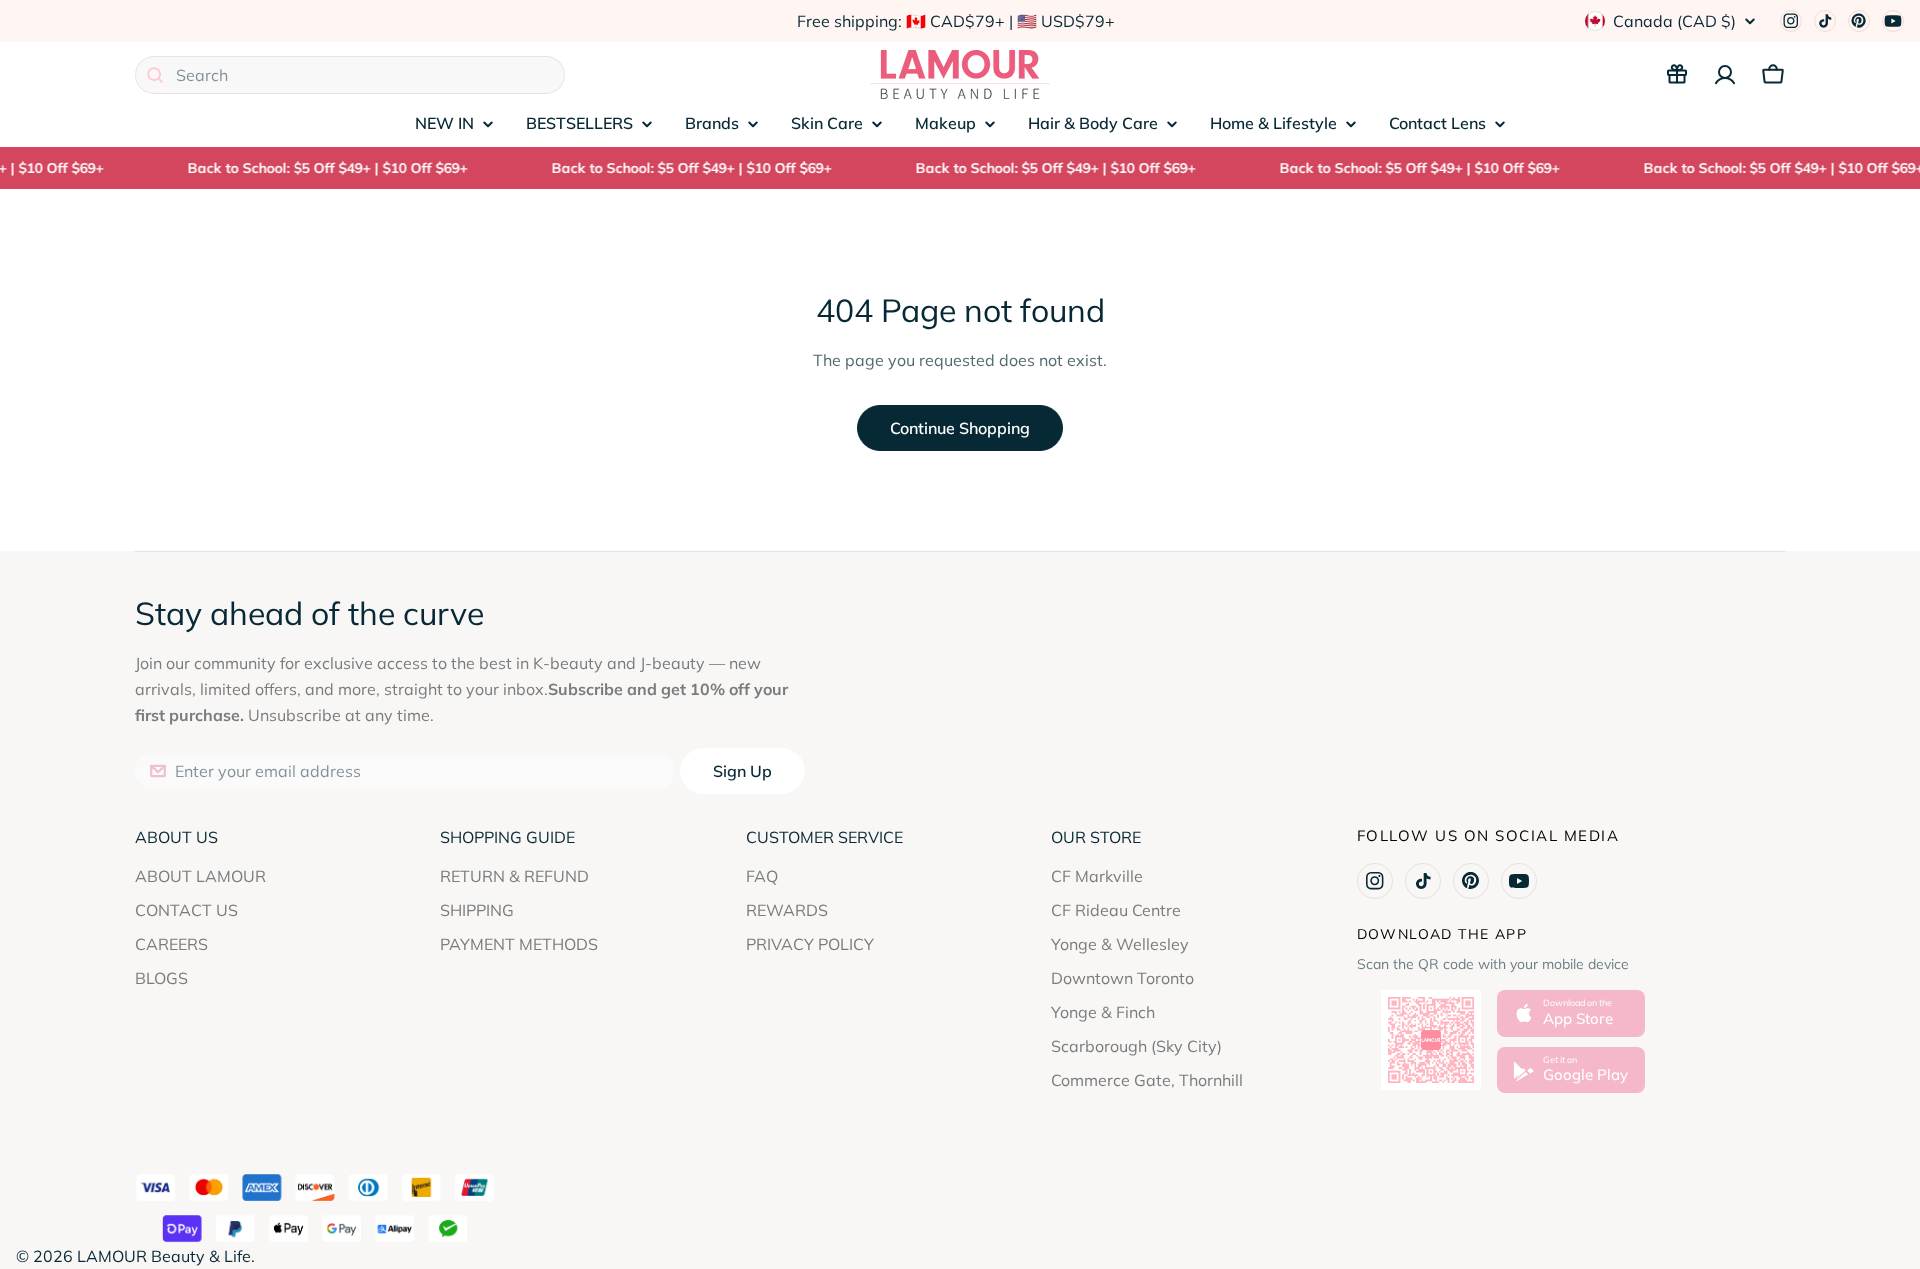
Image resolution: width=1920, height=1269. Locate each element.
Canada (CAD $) (1674, 21)
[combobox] (350, 75)
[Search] (155, 75)
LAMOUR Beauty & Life (164, 1256)
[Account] (1725, 75)
